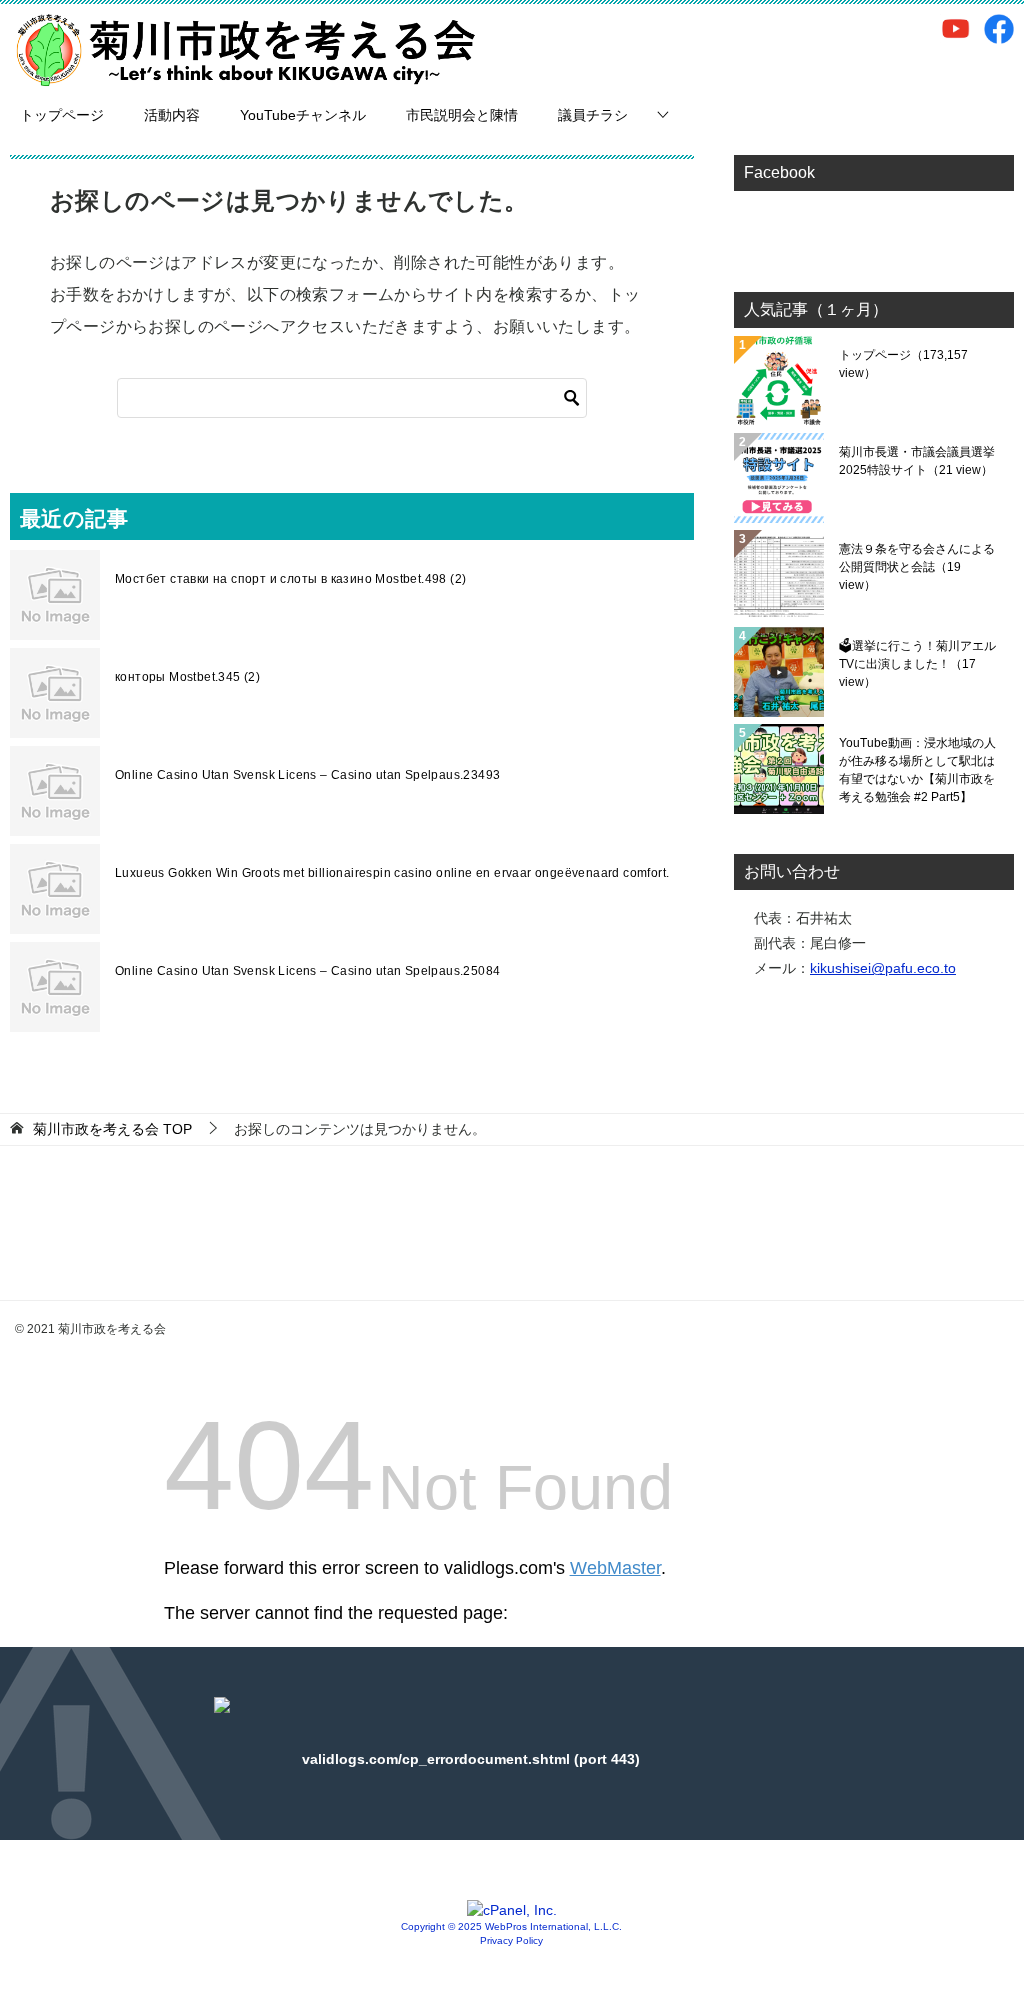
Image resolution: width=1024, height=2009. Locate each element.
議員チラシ (593, 115)
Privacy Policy (511, 1940)
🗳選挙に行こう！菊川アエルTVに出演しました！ (917, 664)
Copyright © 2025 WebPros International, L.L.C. (511, 1926)
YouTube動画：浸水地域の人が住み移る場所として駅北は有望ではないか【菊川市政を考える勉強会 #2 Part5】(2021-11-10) (917, 770)
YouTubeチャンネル (303, 115)
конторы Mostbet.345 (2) (187, 677)
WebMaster (615, 1568)
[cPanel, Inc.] (512, 1910)
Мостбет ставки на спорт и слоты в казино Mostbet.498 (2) (290, 579)
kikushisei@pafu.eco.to (883, 968)
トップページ (62, 115)
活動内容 (172, 115)
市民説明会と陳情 (462, 115)
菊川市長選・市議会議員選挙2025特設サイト (917, 461)
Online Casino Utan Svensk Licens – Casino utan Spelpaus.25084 (307, 971)
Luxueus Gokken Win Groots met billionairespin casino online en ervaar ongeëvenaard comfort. (392, 873)
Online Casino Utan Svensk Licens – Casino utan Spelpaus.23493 (307, 775)
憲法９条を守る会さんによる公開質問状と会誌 (917, 567)
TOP (112, 1129)
